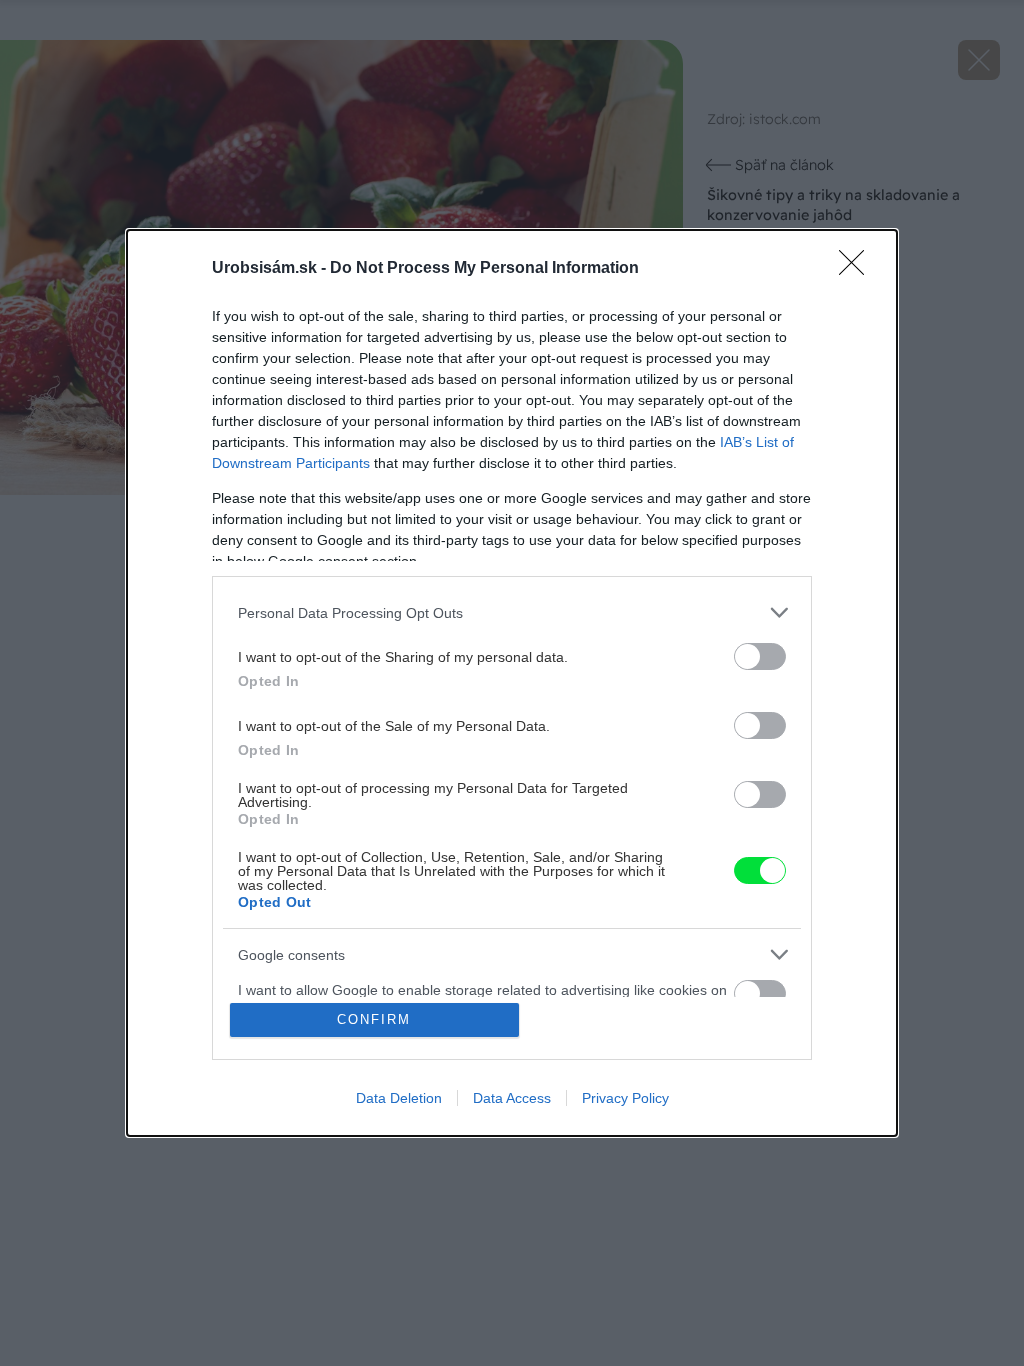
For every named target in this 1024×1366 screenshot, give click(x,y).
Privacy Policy (625, 1098)
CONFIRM (374, 1019)
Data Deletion (399, 1098)
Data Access (512, 1098)
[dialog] (512, 683)
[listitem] (512, 612)
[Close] (858, 269)
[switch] (760, 656)
